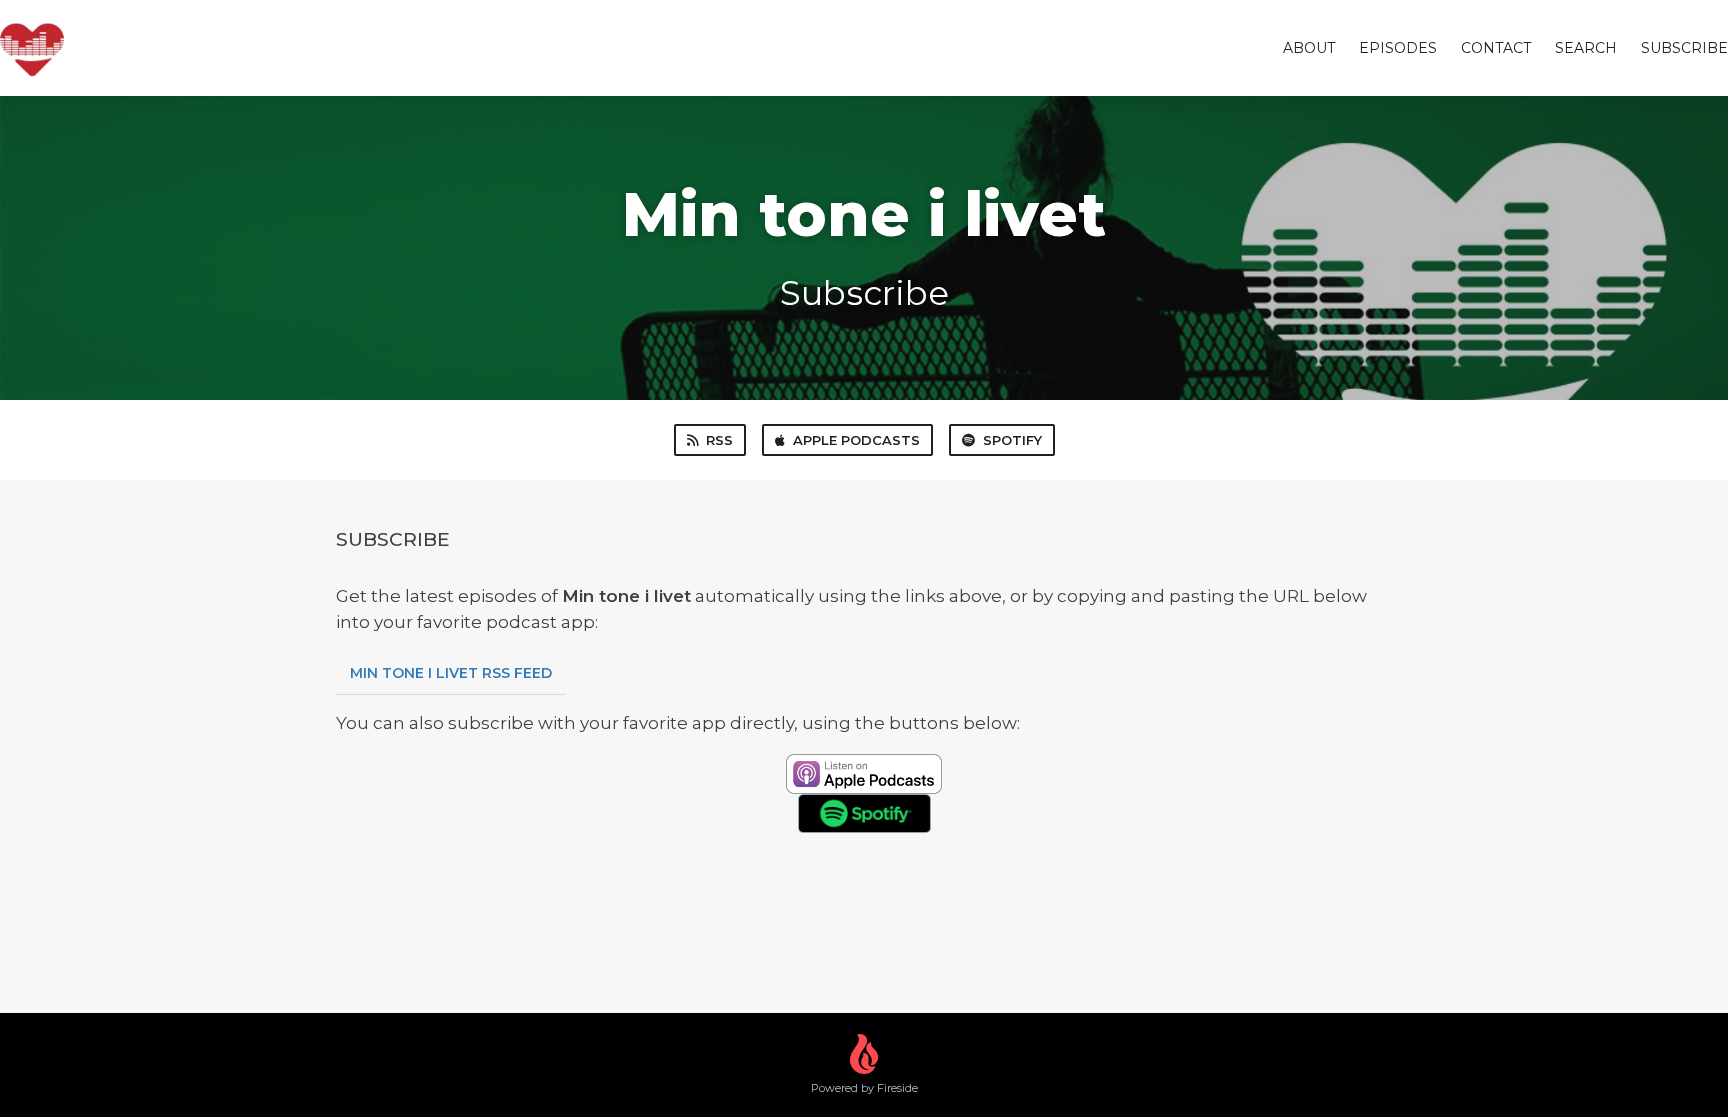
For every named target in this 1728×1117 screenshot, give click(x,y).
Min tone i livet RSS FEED (451, 673)
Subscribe (1684, 48)
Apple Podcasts (856, 440)
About (1309, 48)
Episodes (1398, 48)
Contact (1496, 48)
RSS (719, 440)
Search (1586, 48)
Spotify (1012, 440)
